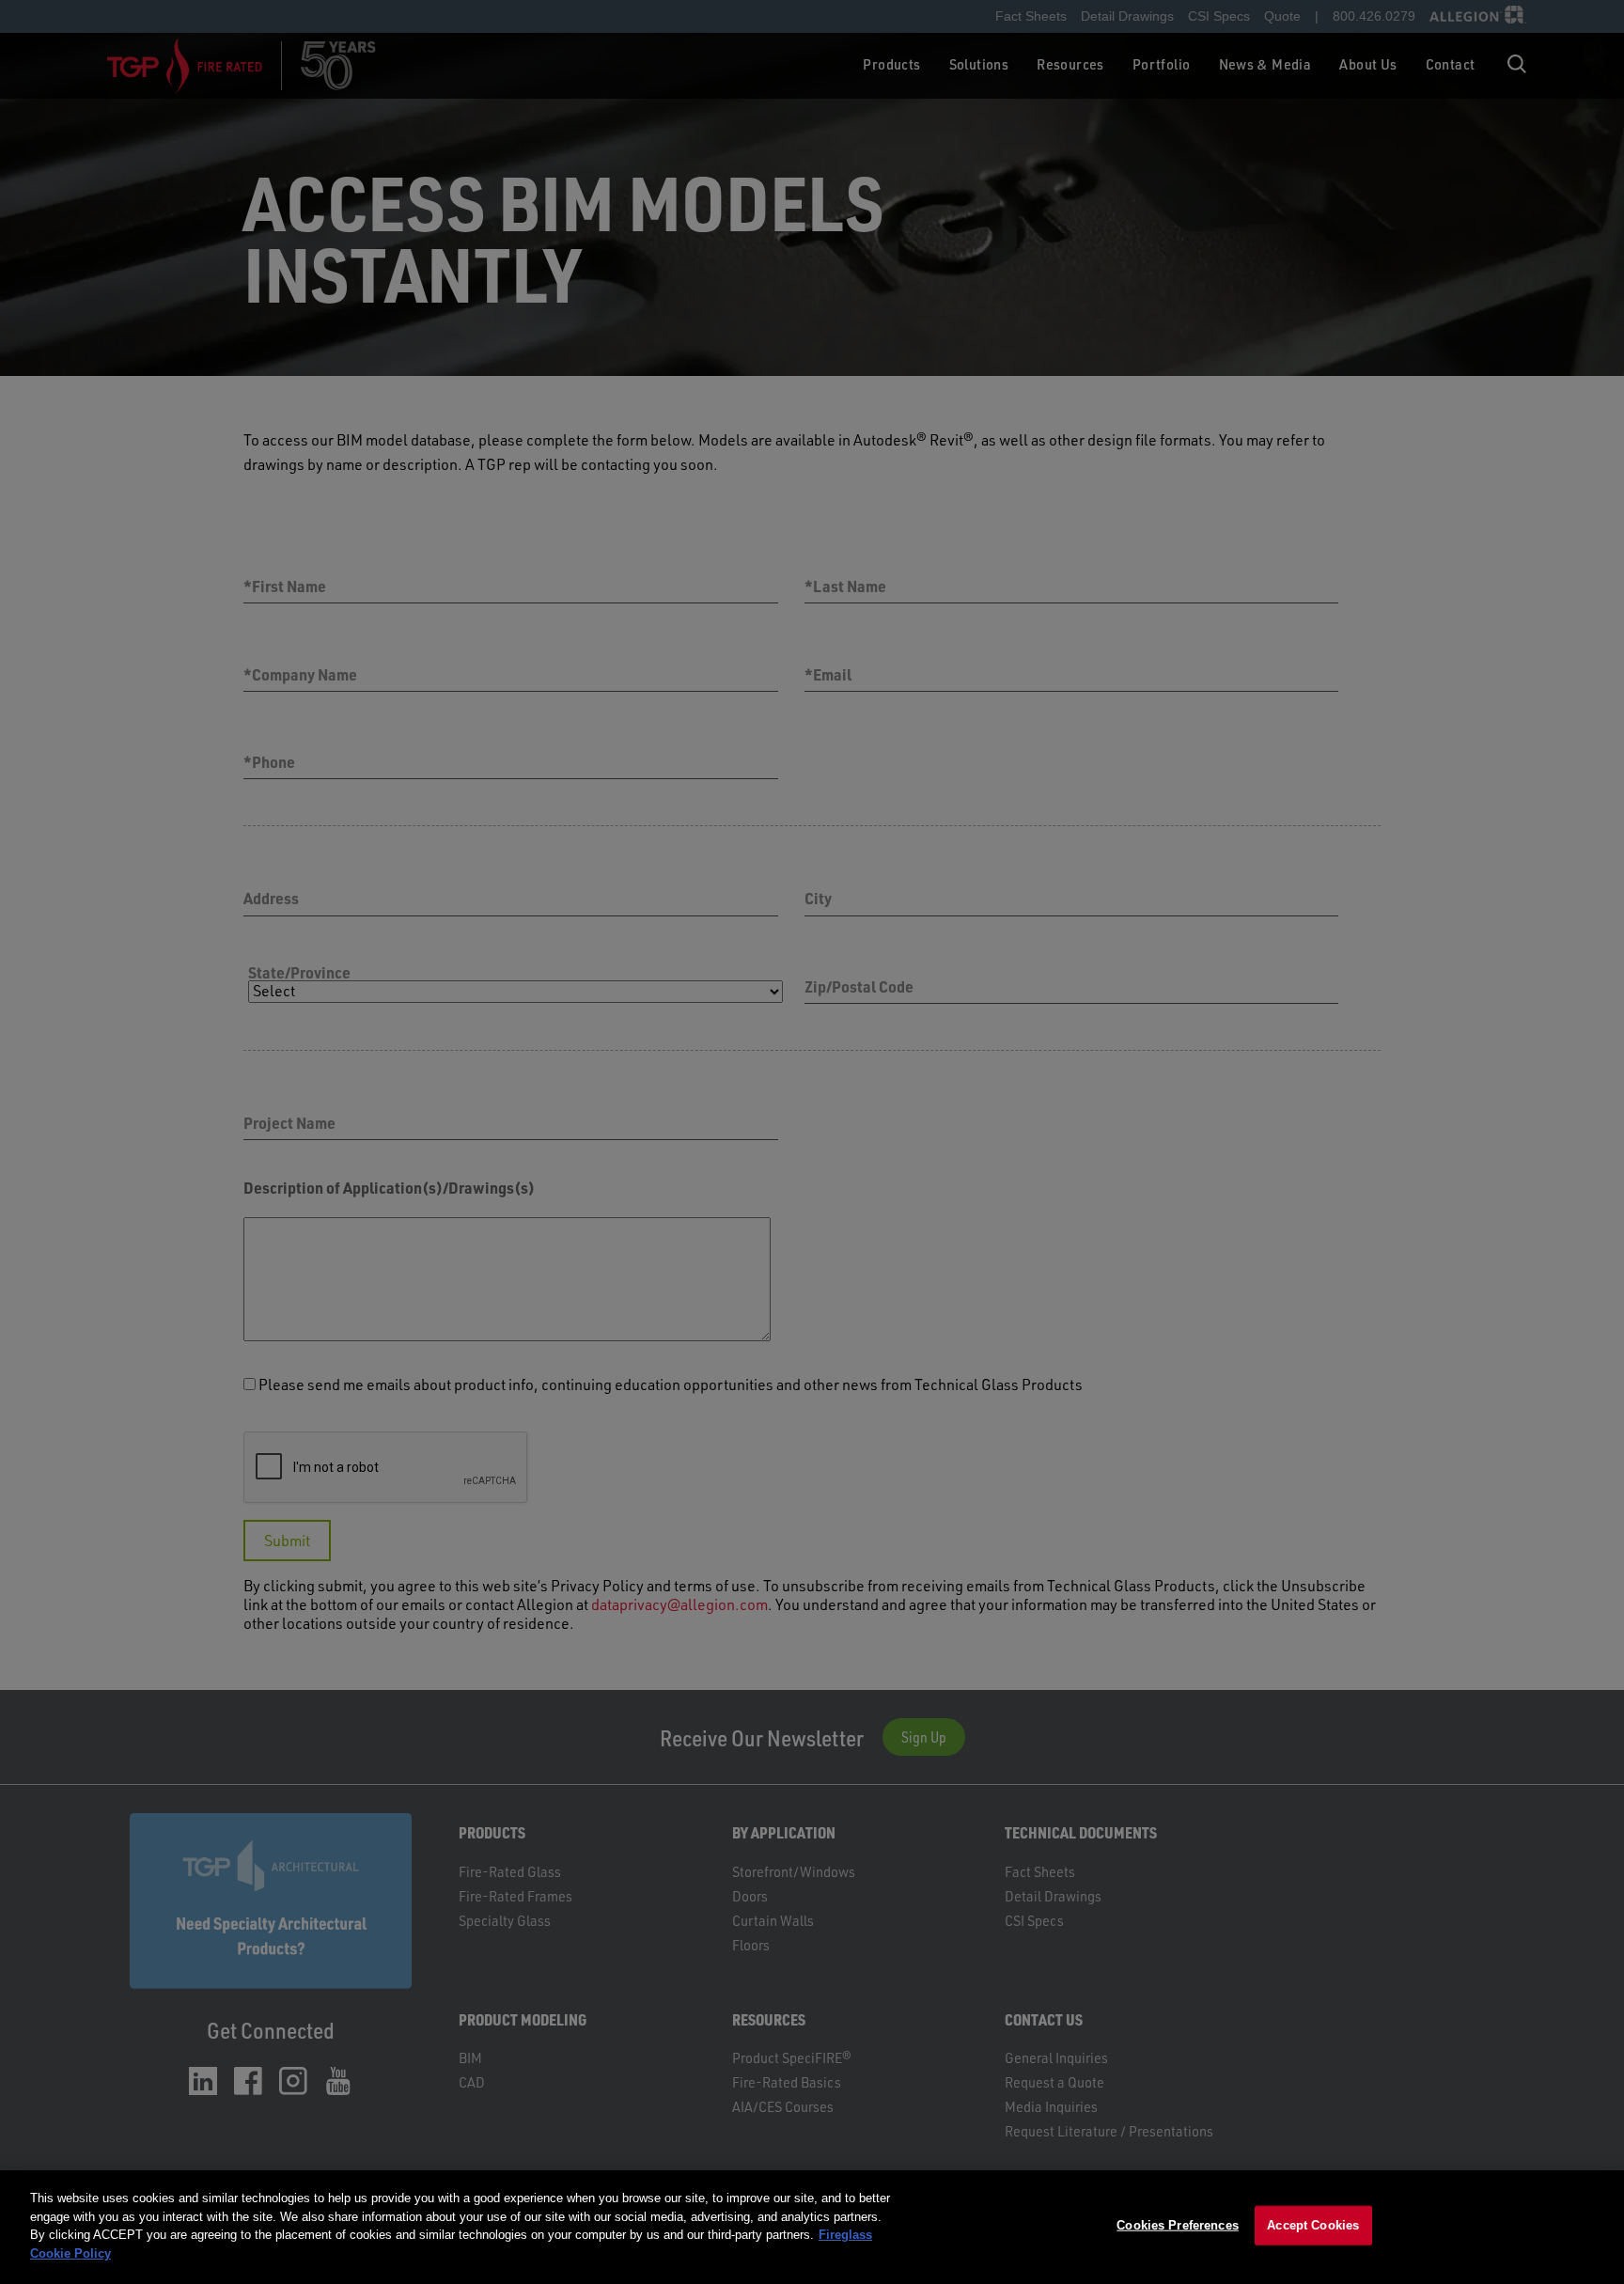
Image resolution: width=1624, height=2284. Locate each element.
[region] (812, 2227)
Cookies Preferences (1177, 2225)
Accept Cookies (1313, 2225)
